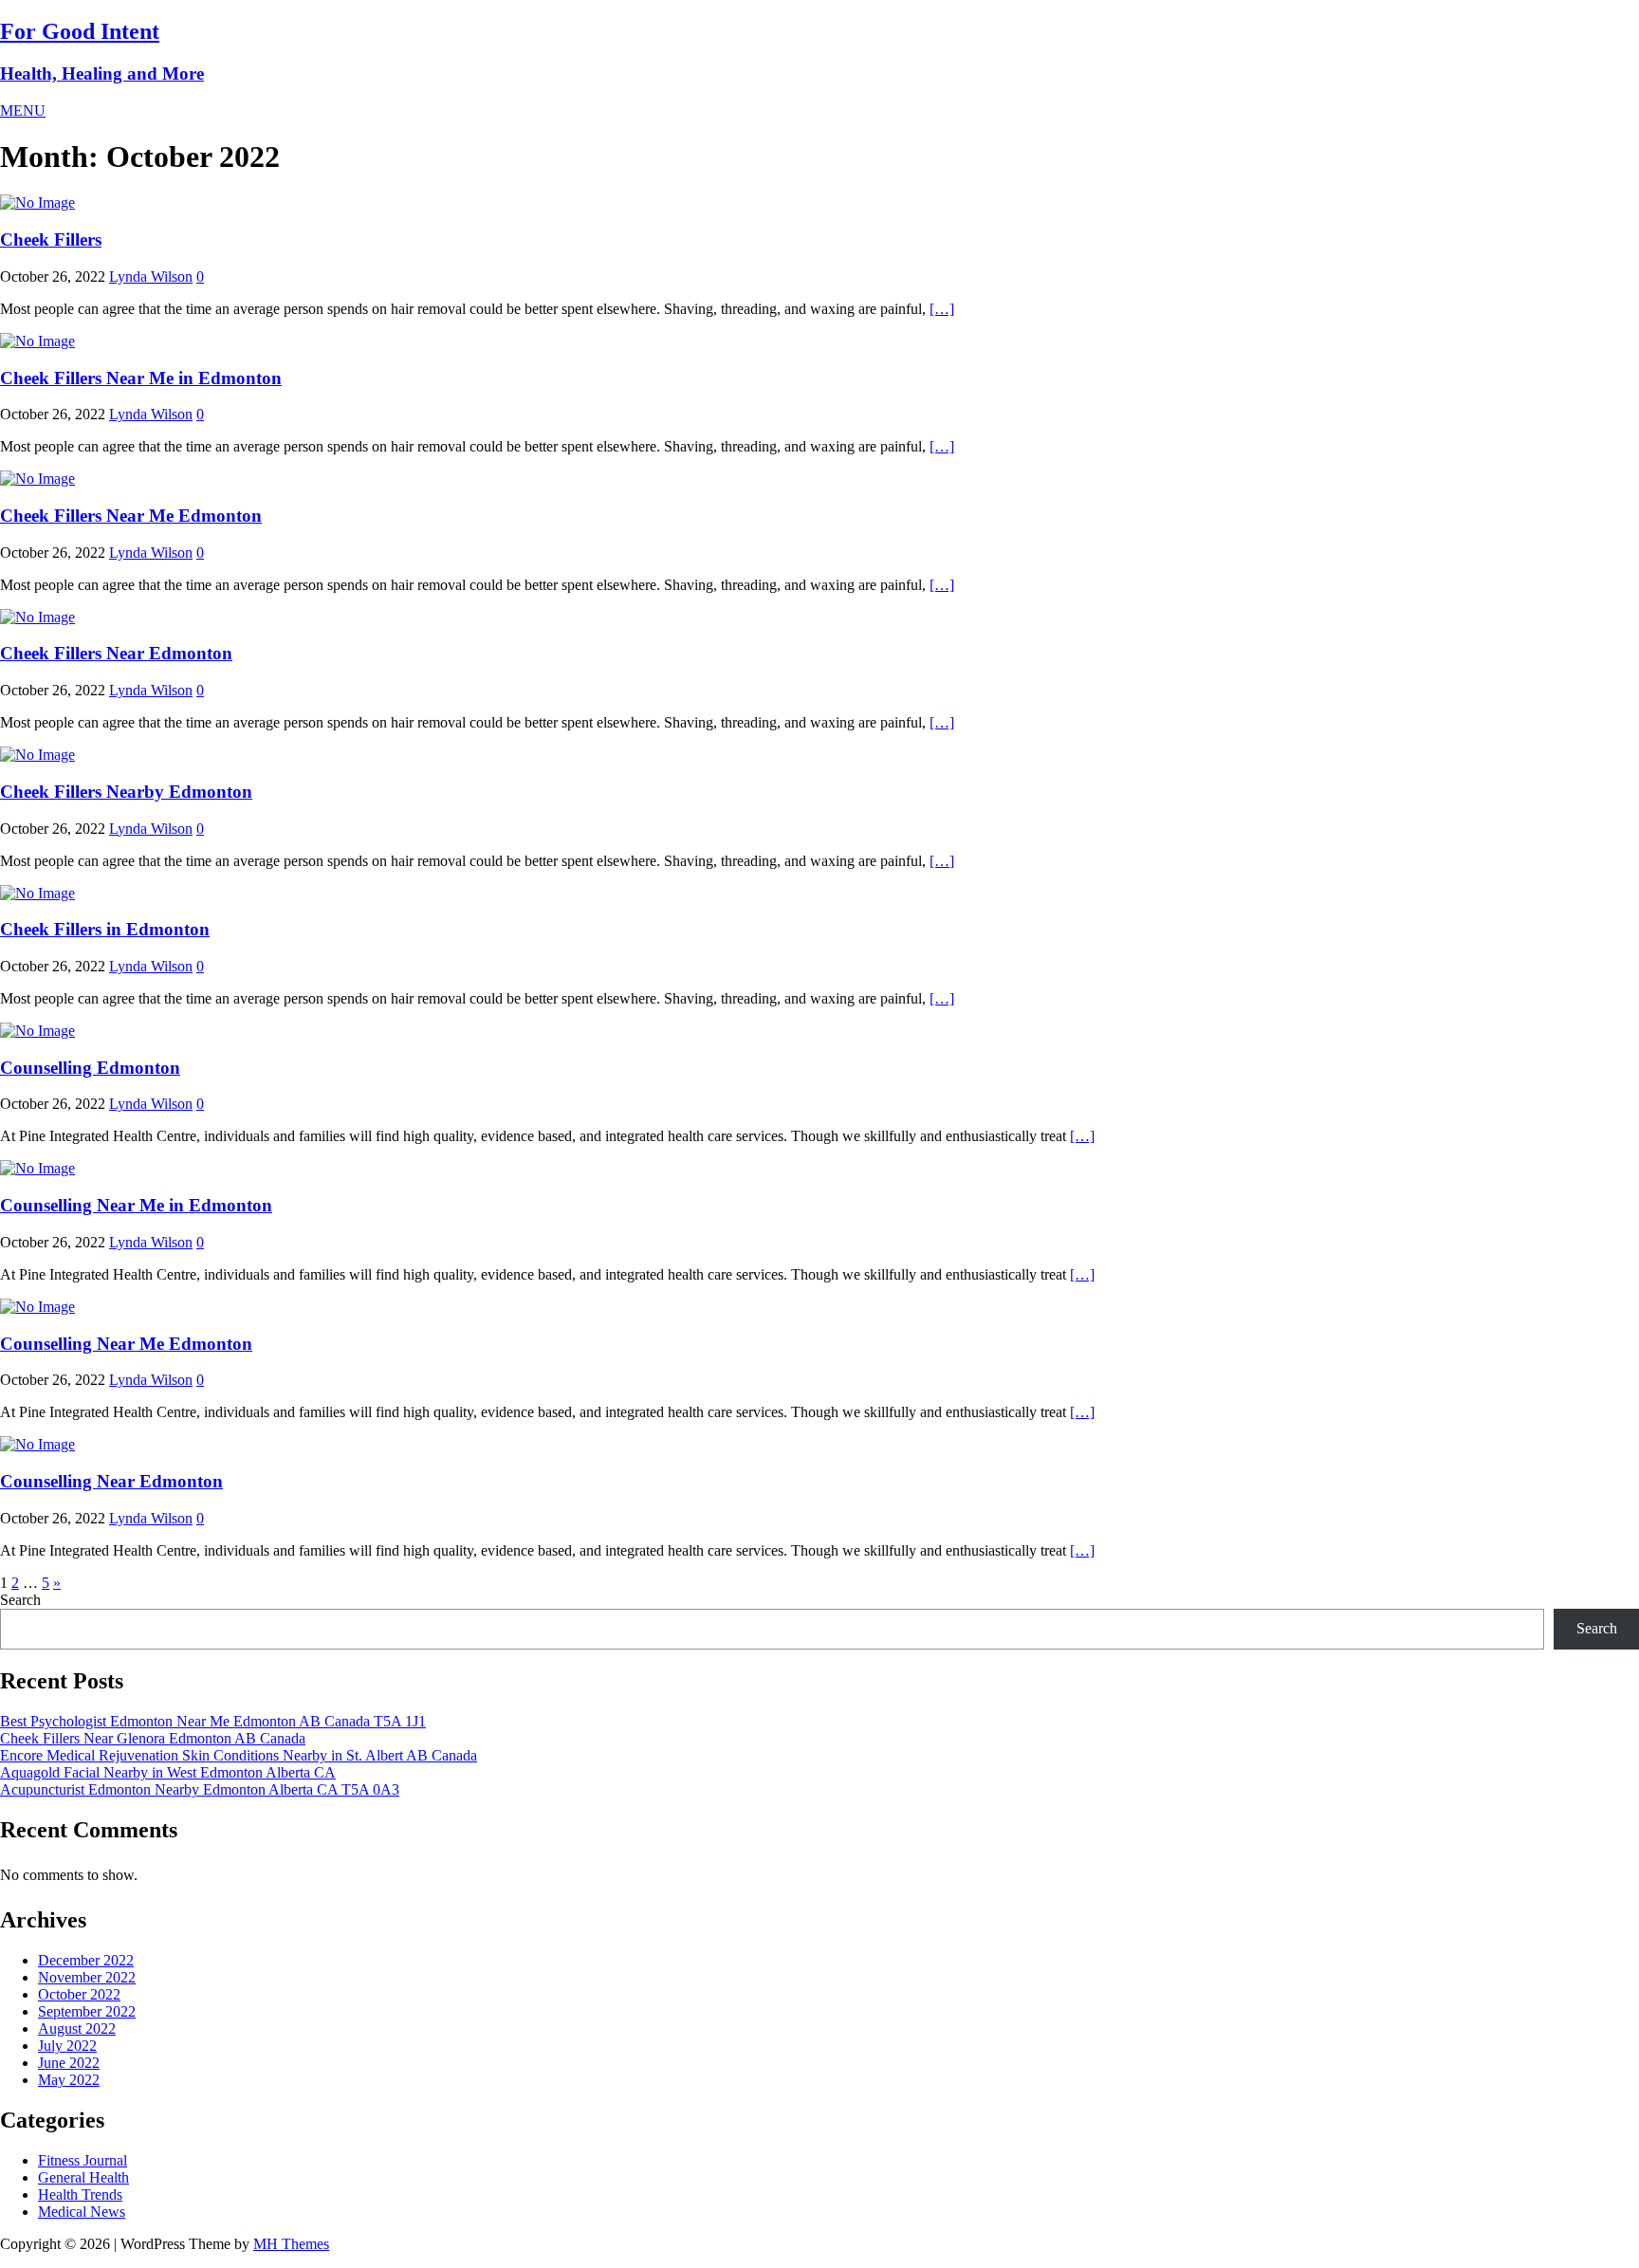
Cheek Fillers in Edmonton (105, 929)
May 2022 (69, 2080)
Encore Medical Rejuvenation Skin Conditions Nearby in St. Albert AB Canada (239, 1755)
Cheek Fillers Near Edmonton (116, 653)
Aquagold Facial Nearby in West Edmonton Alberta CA (168, 1772)
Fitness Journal (83, 2160)
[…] (942, 309)
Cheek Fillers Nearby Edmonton (126, 792)
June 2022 (69, 2063)
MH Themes (291, 2244)
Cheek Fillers (51, 240)
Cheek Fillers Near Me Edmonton (131, 516)
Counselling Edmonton (90, 1068)
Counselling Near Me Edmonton (126, 1344)
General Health (83, 2177)
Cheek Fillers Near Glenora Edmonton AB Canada (153, 1738)
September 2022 (87, 2011)
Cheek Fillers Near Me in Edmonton (141, 378)
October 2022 (79, 1994)
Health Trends (80, 2194)
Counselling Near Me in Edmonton (136, 1205)
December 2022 (86, 1960)
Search (20, 1600)
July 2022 (67, 2046)
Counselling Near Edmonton (111, 1481)
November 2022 (87, 1977)
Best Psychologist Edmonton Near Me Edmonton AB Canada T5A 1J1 (213, 1721)
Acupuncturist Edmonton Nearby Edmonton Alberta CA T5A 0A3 (200, 1789)
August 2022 (77, 2028)
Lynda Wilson (151, 277)
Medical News (82, 2212)
